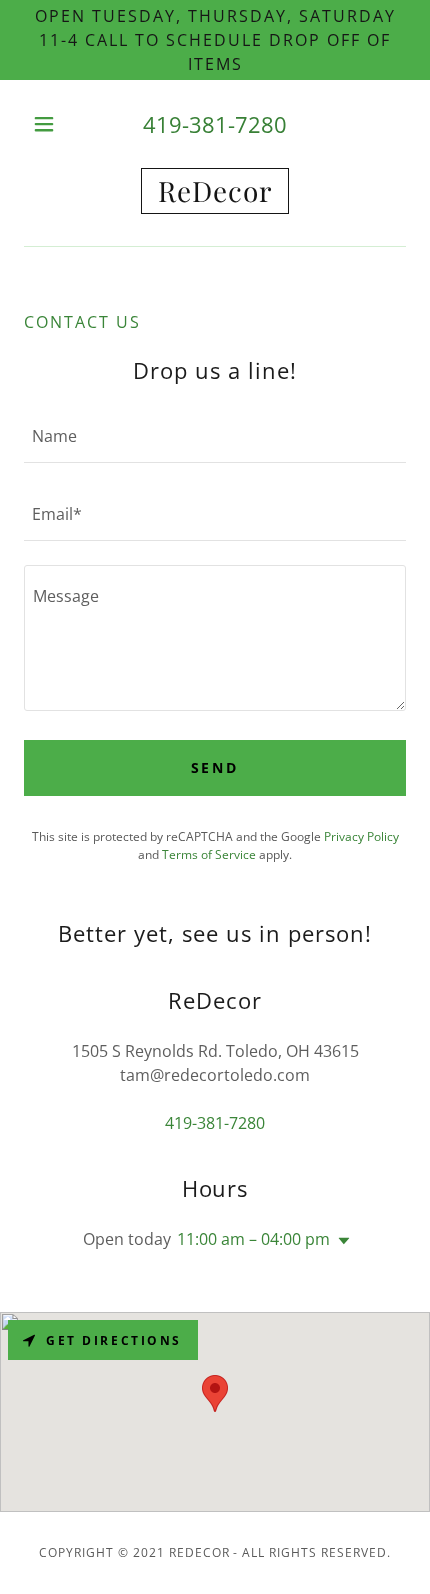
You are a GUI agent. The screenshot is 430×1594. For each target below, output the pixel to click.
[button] (52, 124)
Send (215, 767)
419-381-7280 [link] (215, 124)
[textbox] (215, 436)
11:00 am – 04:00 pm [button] (253, 1239)
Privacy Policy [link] (361, 836)
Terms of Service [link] (209, 854)
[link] (215, 191)
